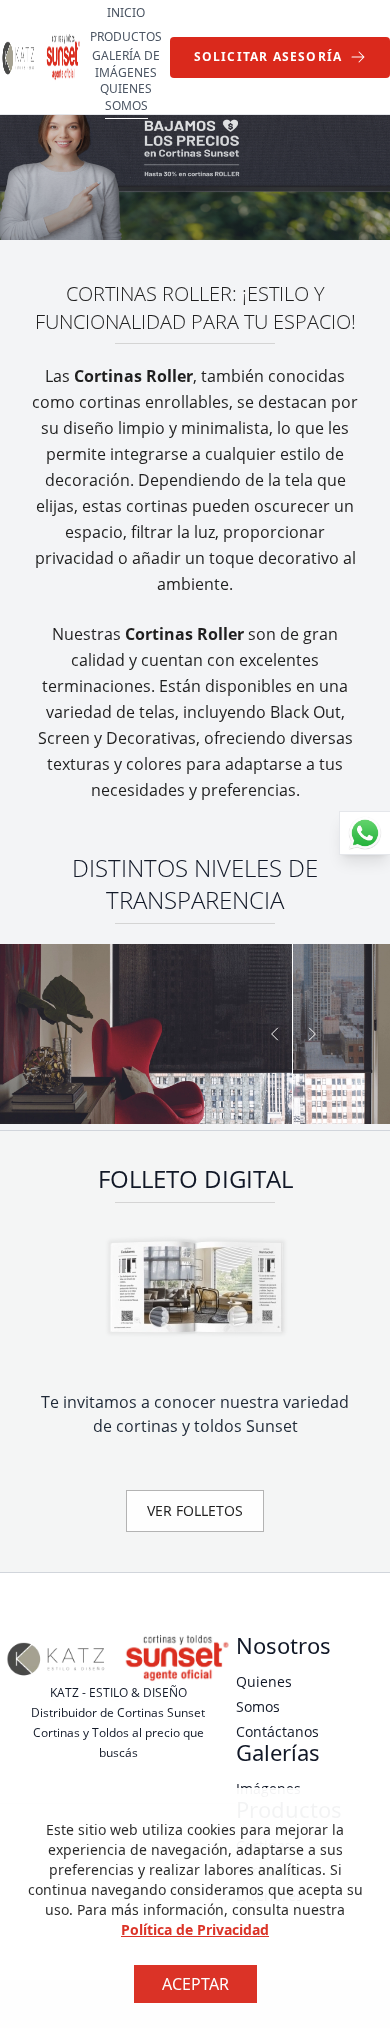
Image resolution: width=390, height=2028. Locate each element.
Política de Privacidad (195, 1929)
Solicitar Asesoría (268, 56)
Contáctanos (277, 1731)
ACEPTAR (195, 1984)
